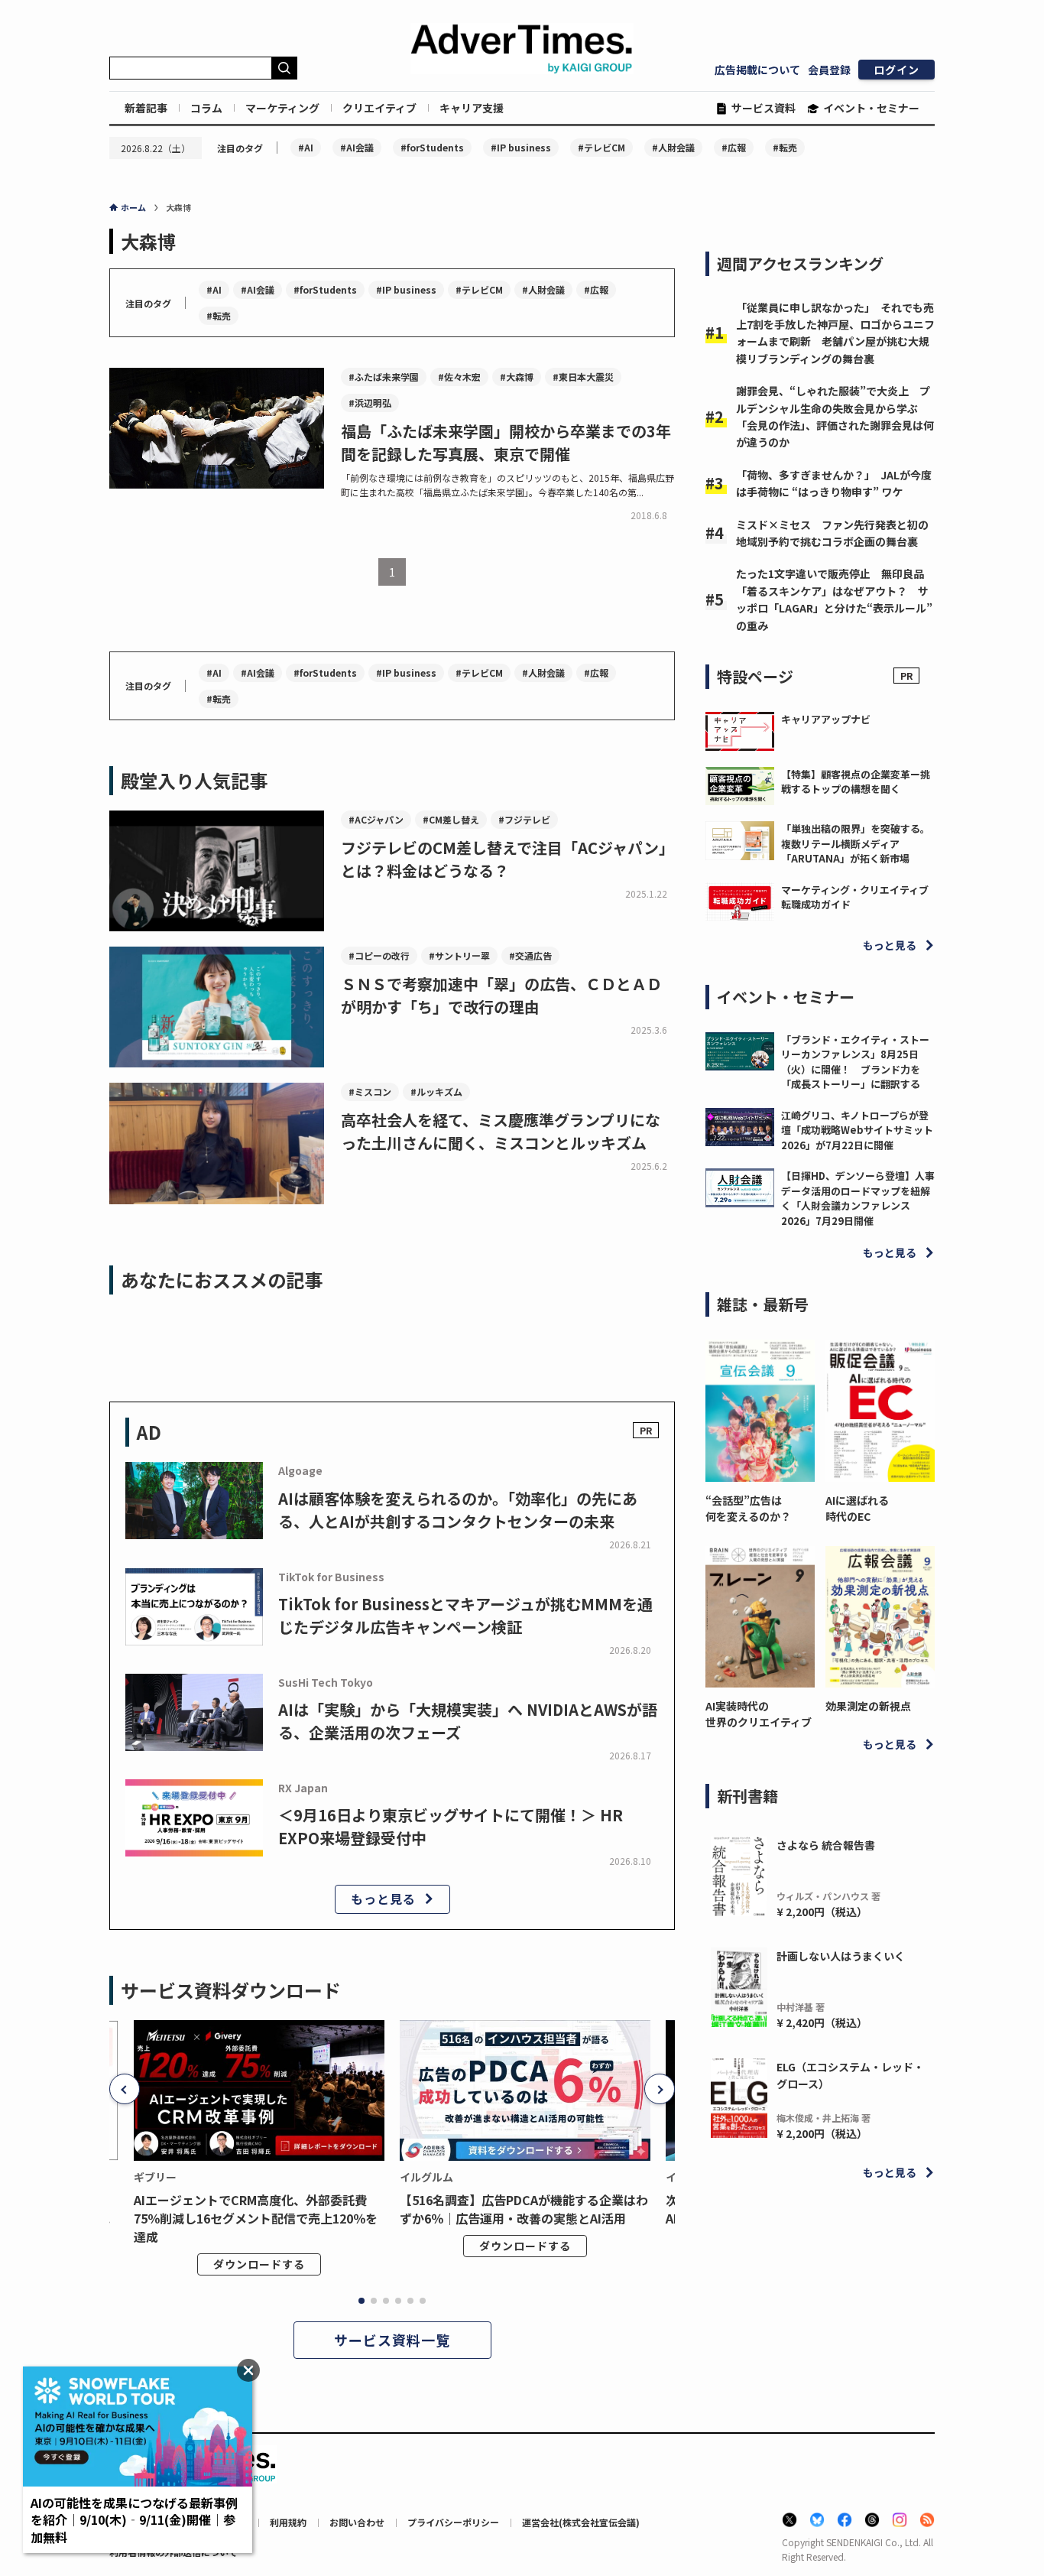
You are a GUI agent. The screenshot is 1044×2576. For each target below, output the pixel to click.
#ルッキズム (436, 1091)
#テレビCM (601, 147)
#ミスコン (370, 1091)
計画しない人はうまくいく (841, 1956)
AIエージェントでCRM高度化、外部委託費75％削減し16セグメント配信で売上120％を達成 (256, 2218)
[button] (125, 2089)
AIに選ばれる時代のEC (857, 1508)
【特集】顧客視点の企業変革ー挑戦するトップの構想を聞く (856, 782)
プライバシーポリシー (453, 2522)
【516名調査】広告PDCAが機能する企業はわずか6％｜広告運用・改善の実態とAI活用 (524, 2209)
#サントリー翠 (459, 955)
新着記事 (146, 108)
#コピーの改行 (379, 955)
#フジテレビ (524, 819)
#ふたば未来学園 (384, 377)
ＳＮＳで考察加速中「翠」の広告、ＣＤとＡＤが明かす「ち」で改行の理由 (501, 995)
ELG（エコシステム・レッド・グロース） (850, 2075)
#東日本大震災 (583, 377)
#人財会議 (673, 147)
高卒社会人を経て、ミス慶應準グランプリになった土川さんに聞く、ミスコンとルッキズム (501, 1131)
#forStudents (432, 147)
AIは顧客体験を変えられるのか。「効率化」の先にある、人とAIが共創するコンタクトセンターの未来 (458, 1510)
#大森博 (517, 377)
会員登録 (829, 70)
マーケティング (282, 108)
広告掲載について (757, 70)
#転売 (785, 147)
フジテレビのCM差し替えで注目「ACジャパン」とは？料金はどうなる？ (507, 859)
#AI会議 (357, 147)
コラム (206, 108)
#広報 (734, 147)
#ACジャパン (376, 819)
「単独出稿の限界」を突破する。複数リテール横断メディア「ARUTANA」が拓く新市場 (856, 843)
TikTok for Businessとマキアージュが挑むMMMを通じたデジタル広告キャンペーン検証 (465, 1615)
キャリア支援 (472, 108)
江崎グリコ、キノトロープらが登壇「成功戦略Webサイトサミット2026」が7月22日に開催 (857, 1130)
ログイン (896, 70)
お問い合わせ (357, 2522)
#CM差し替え (451, 819)
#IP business (521, 147)
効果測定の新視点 (868, 1706)
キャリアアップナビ (826, 719)
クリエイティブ (379, 108)
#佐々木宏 (459, 377)
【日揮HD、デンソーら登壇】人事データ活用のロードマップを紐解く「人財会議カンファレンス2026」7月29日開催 (858, 1198)
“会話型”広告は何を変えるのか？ (748, 1508)
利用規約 (288, 2522)
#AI (306, 147)
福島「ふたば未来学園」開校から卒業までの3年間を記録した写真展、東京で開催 (506, 442)
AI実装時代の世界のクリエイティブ (759, 1714)
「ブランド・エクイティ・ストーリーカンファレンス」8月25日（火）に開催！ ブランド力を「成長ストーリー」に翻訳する (855, 1062)
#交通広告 (530, 955)
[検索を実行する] (284, 68)
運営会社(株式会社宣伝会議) (581, 2522)
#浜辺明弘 (370, 403)
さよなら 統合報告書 (826, 1845)
